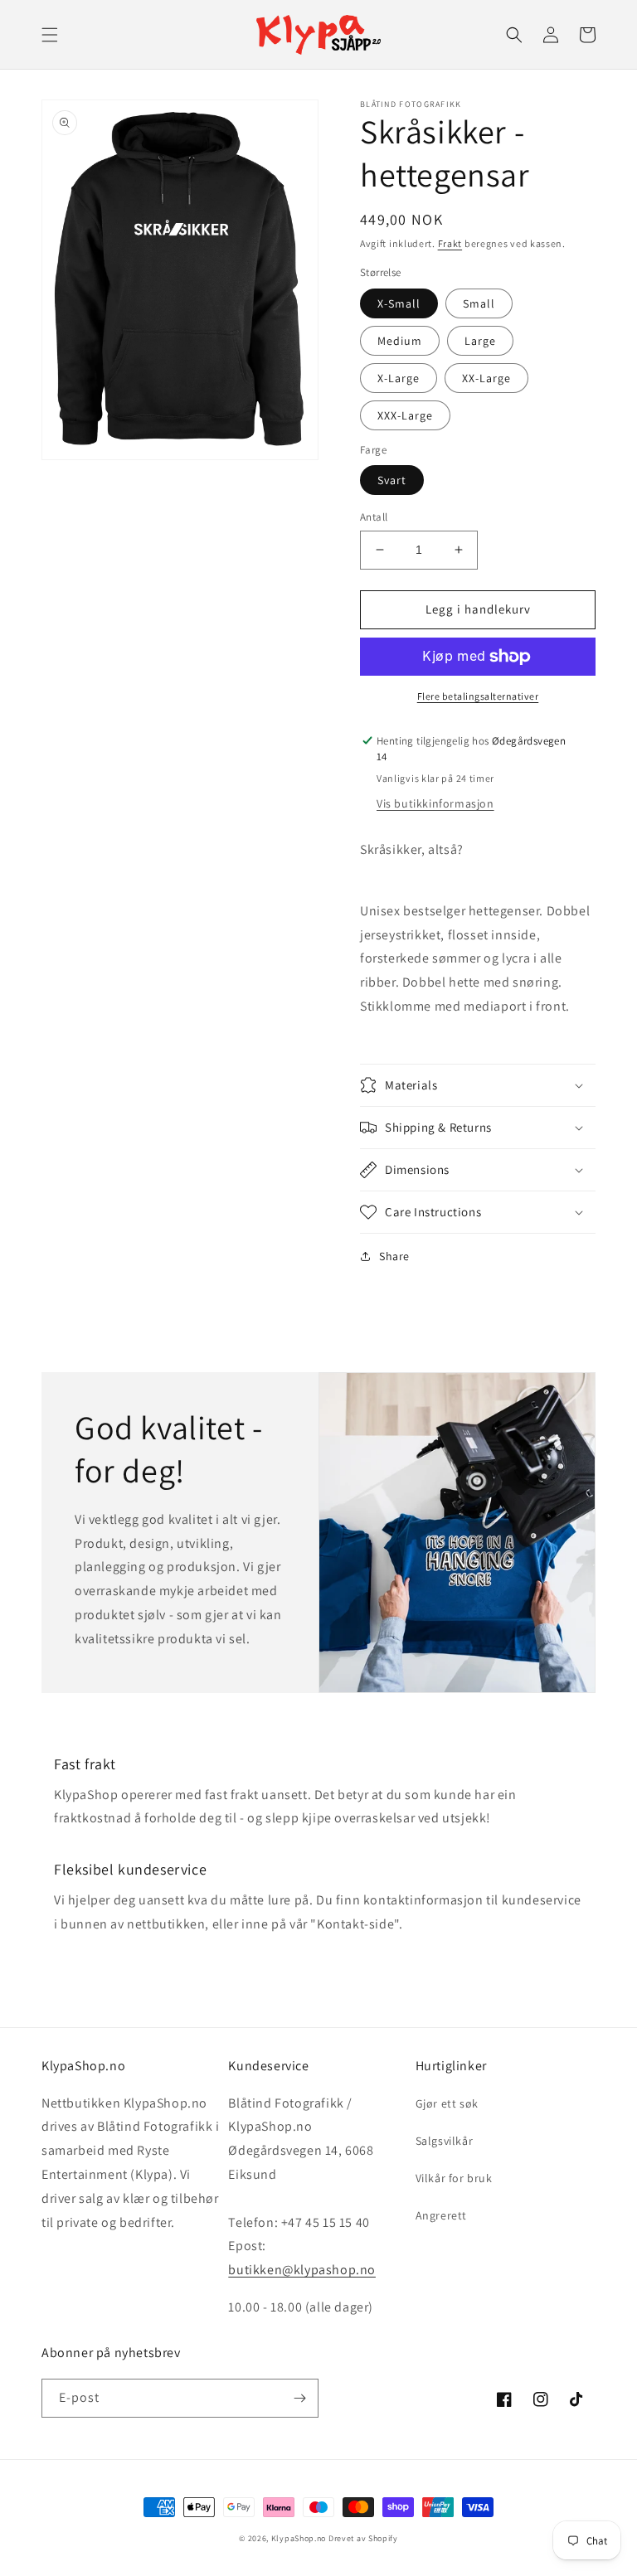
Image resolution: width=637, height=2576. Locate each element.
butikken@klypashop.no (302, 2270)
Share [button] (394, 1256)
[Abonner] (299, 2398)
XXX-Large (405, 415)
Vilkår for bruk (454, 2178)
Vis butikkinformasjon (435, 803)
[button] (50, 35)
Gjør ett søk (447, 2103)
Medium (400, 341)
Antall (374, 517)
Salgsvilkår (445, 2141)
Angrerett (441, 2215)
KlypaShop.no (299, 2538)
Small (479, 303)
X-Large (399, 378)
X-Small (399, 303)
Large (480, 341)
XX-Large (486, 378)
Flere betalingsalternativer (478, 696)
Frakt (450, 243)
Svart (392, 480)
